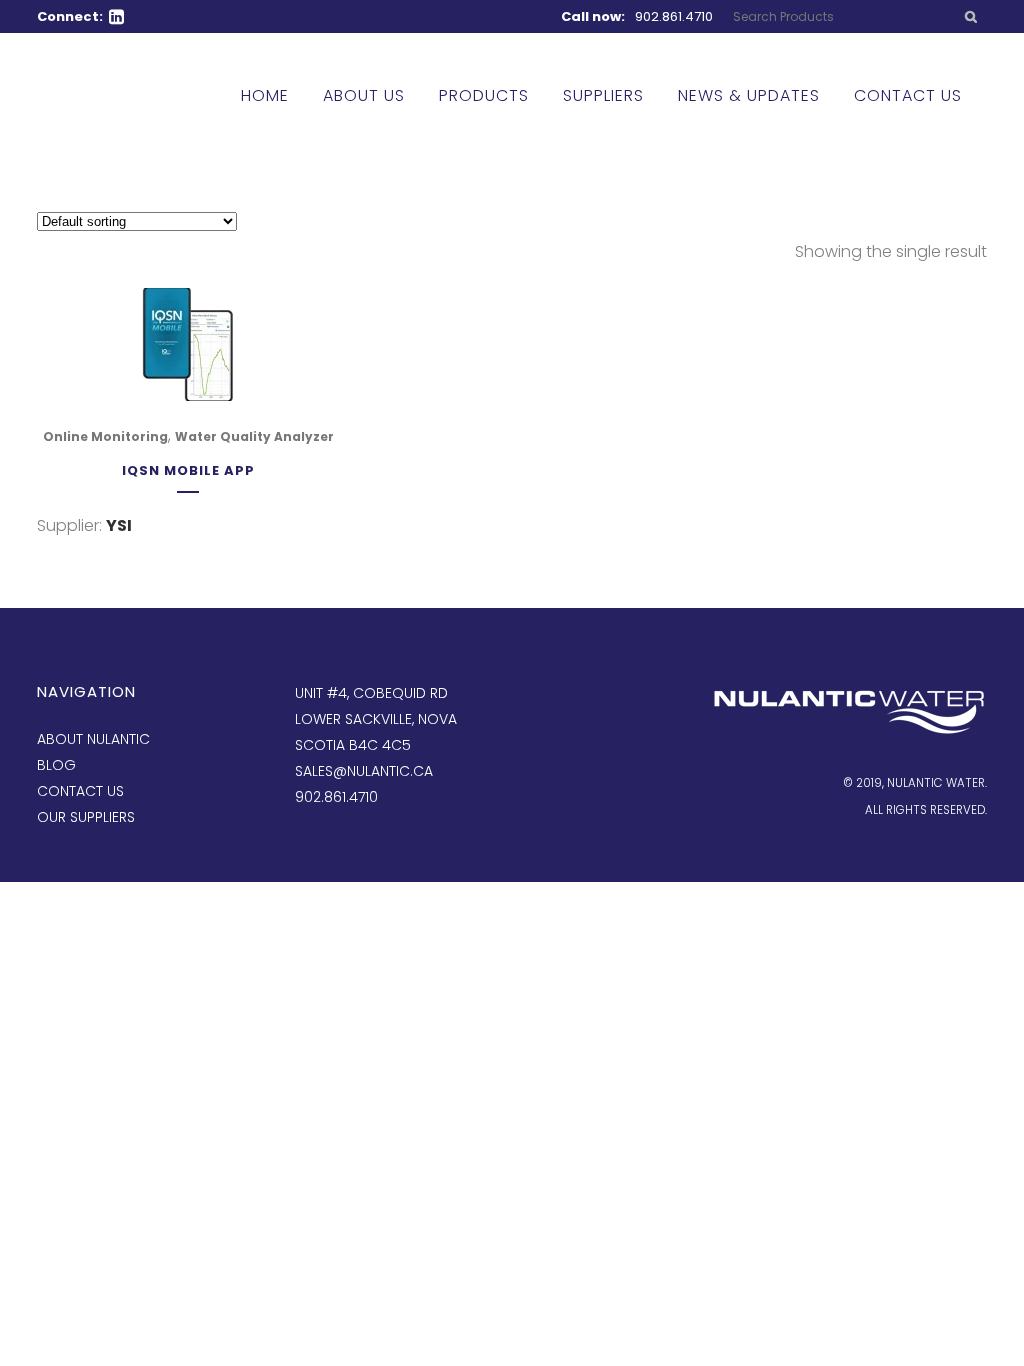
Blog (56, 765)
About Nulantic (93, 739)
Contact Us (80, 791)
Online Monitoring (105, 436)
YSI (119, 525)
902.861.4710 (674, 16)
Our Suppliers (86, 817)
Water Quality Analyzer (254, 436)
